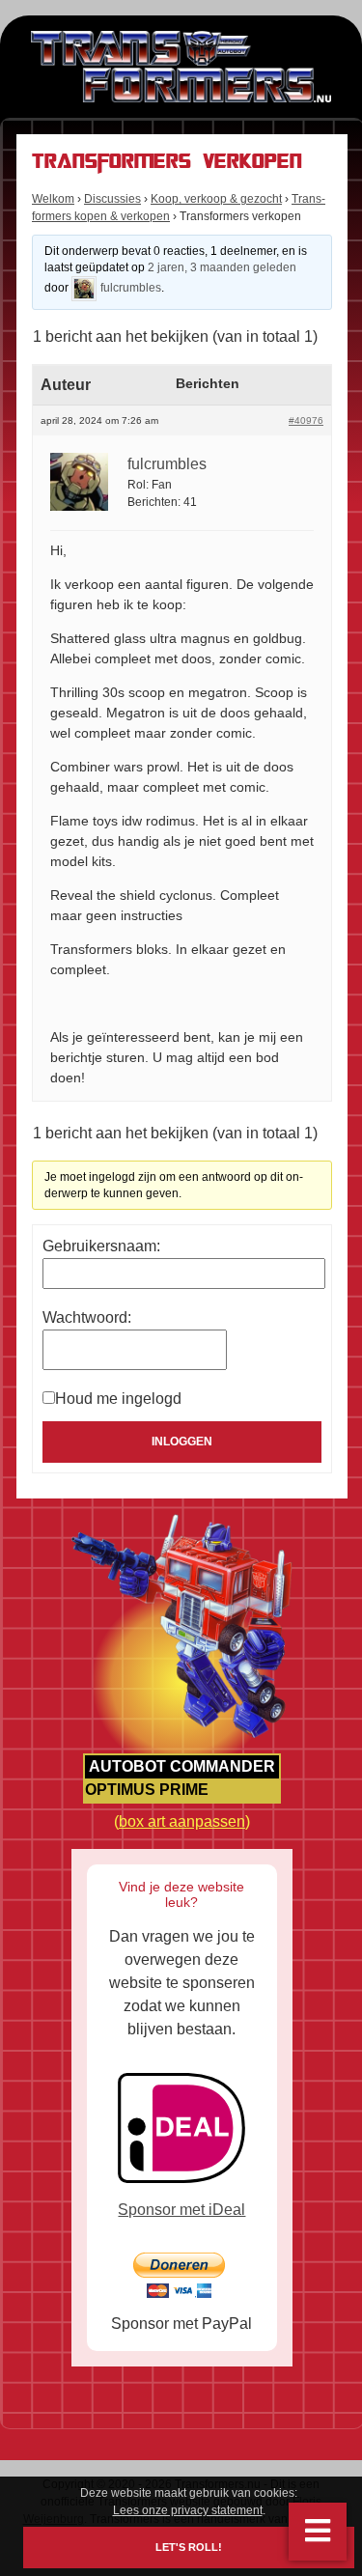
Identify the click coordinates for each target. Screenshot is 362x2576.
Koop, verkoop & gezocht (216, 199)
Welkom (53, 199)
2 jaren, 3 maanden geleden (222, 267)
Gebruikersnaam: (101, 1246)
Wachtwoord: (87, 1317)
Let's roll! (189, 2548)
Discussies (112, 199)
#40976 (306, 420)
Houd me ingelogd (118, 1399)
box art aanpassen (182, 1821)
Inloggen (182, 1442)
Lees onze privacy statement (188, 2510)
